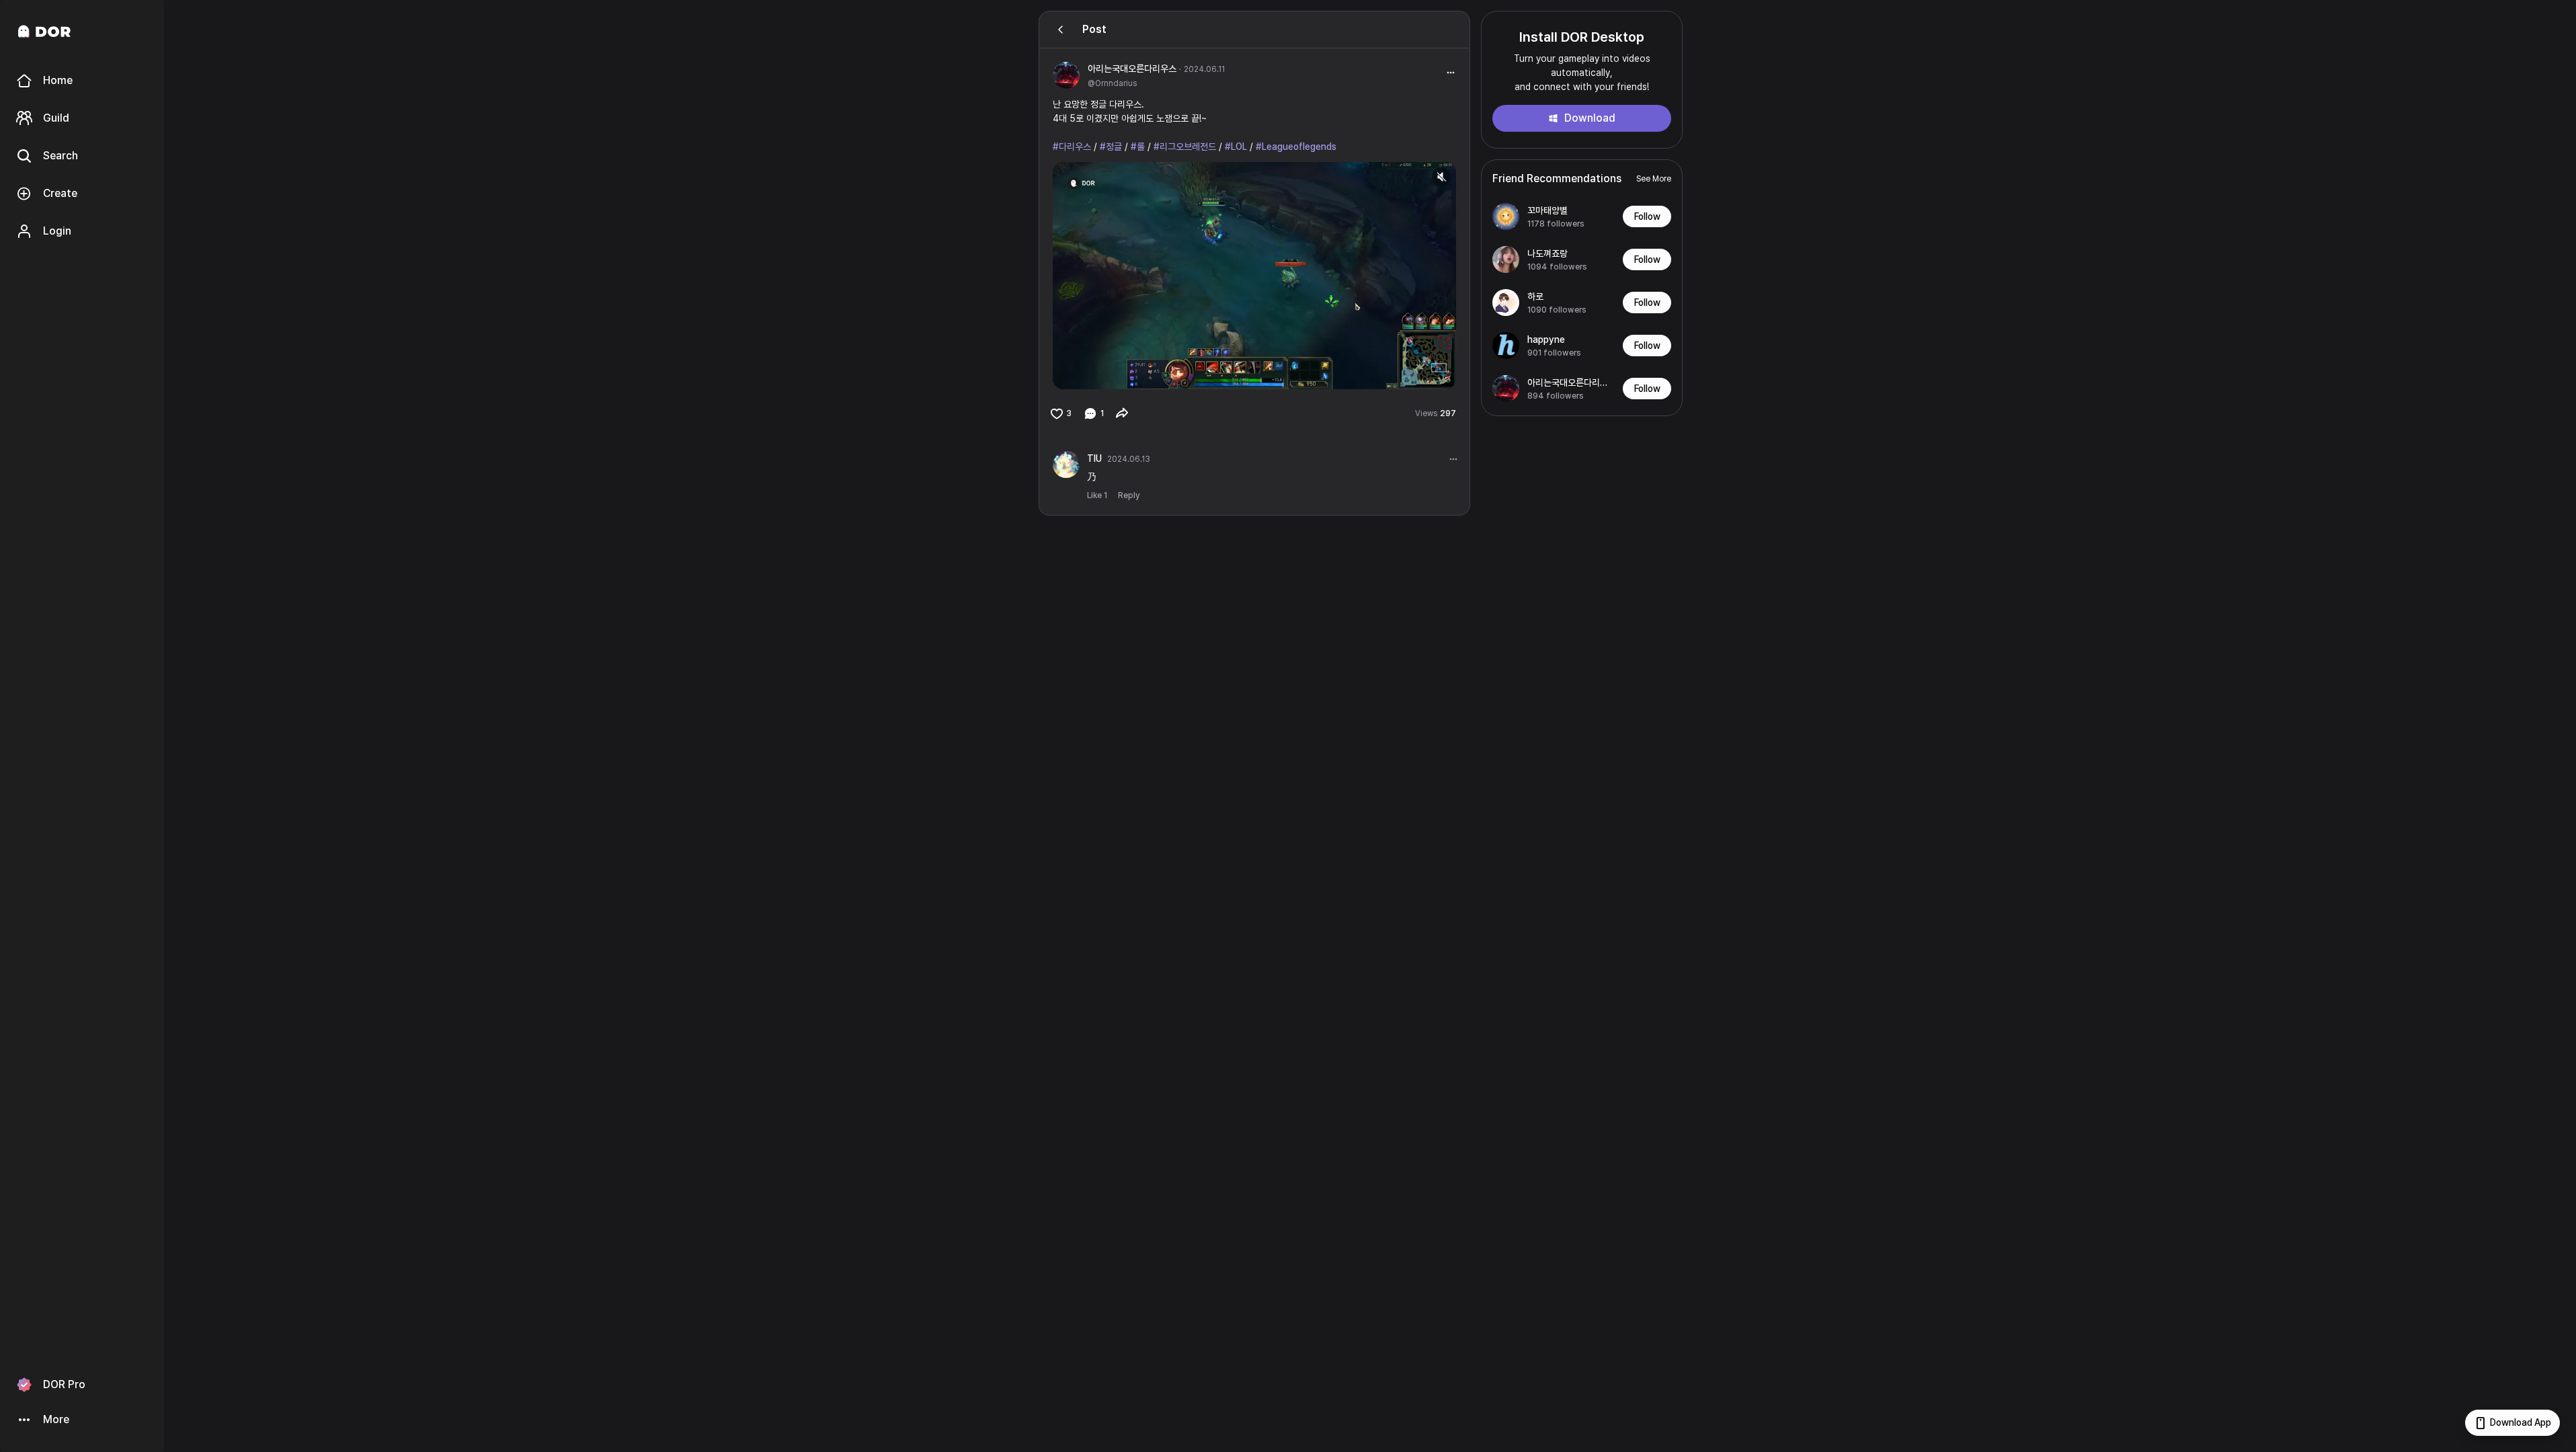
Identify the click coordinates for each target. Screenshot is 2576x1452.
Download (1590, 118)
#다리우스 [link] (1072, 147)
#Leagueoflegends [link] (1296, 147)
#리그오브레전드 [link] (1185, 147)
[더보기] (1453, 459)
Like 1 (1097, 495)
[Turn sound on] (1090, 373)
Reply (1129, 495)
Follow (1647, 216)
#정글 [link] (1111, 147)
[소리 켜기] (1441, 177)
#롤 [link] (1138, 147)
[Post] (1061, 30)
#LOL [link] (1236, 147)
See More (1654, 179)
